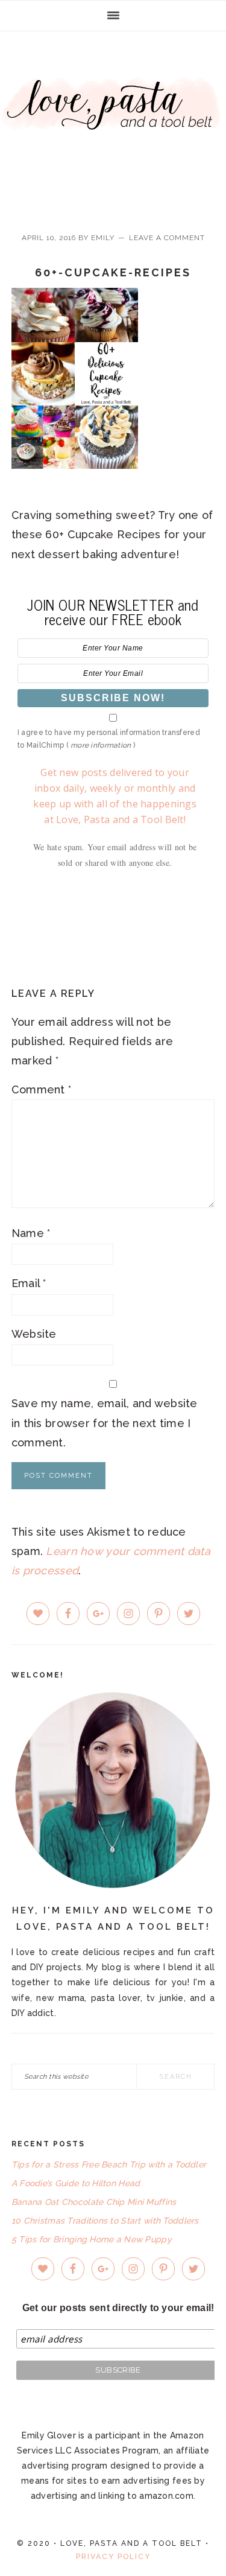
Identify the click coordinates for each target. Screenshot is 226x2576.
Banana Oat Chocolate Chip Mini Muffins (94, 2202)
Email (29, 1283)
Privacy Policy (113, 2557)
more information (101, 745)
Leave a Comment (167, 238)
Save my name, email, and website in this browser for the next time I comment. (105, 1423)
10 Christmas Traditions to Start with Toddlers (105, 2221)
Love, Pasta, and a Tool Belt (113, 122)
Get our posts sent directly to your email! (118, 2308)
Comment (42, 1089)
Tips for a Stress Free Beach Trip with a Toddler (109, 2164)
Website (34, 1334)
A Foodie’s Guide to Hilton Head (76, 2183)
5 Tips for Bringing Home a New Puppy (92, 2239)
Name (31, 1233)
